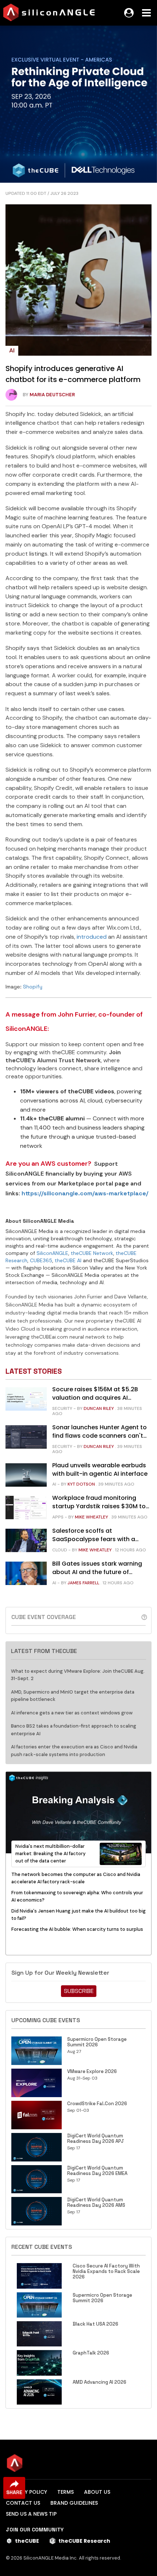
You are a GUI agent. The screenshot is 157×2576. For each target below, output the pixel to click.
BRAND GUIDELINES (74, 2503)
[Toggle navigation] (146, 13)
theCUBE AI (68, 1260)
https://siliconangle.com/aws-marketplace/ (85, 1193)
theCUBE (27, 2541)
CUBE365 (41, 1260)
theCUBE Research (84, 2541)
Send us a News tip (31, 2514)
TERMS (66, 2492)
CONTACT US (23, 2503)
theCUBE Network (92, 1253)
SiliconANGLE (52, 1253)
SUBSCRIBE (79, 1991)
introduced (92, 937)
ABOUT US (97, 2492)
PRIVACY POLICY (26, 2492)
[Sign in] (129, 13)
